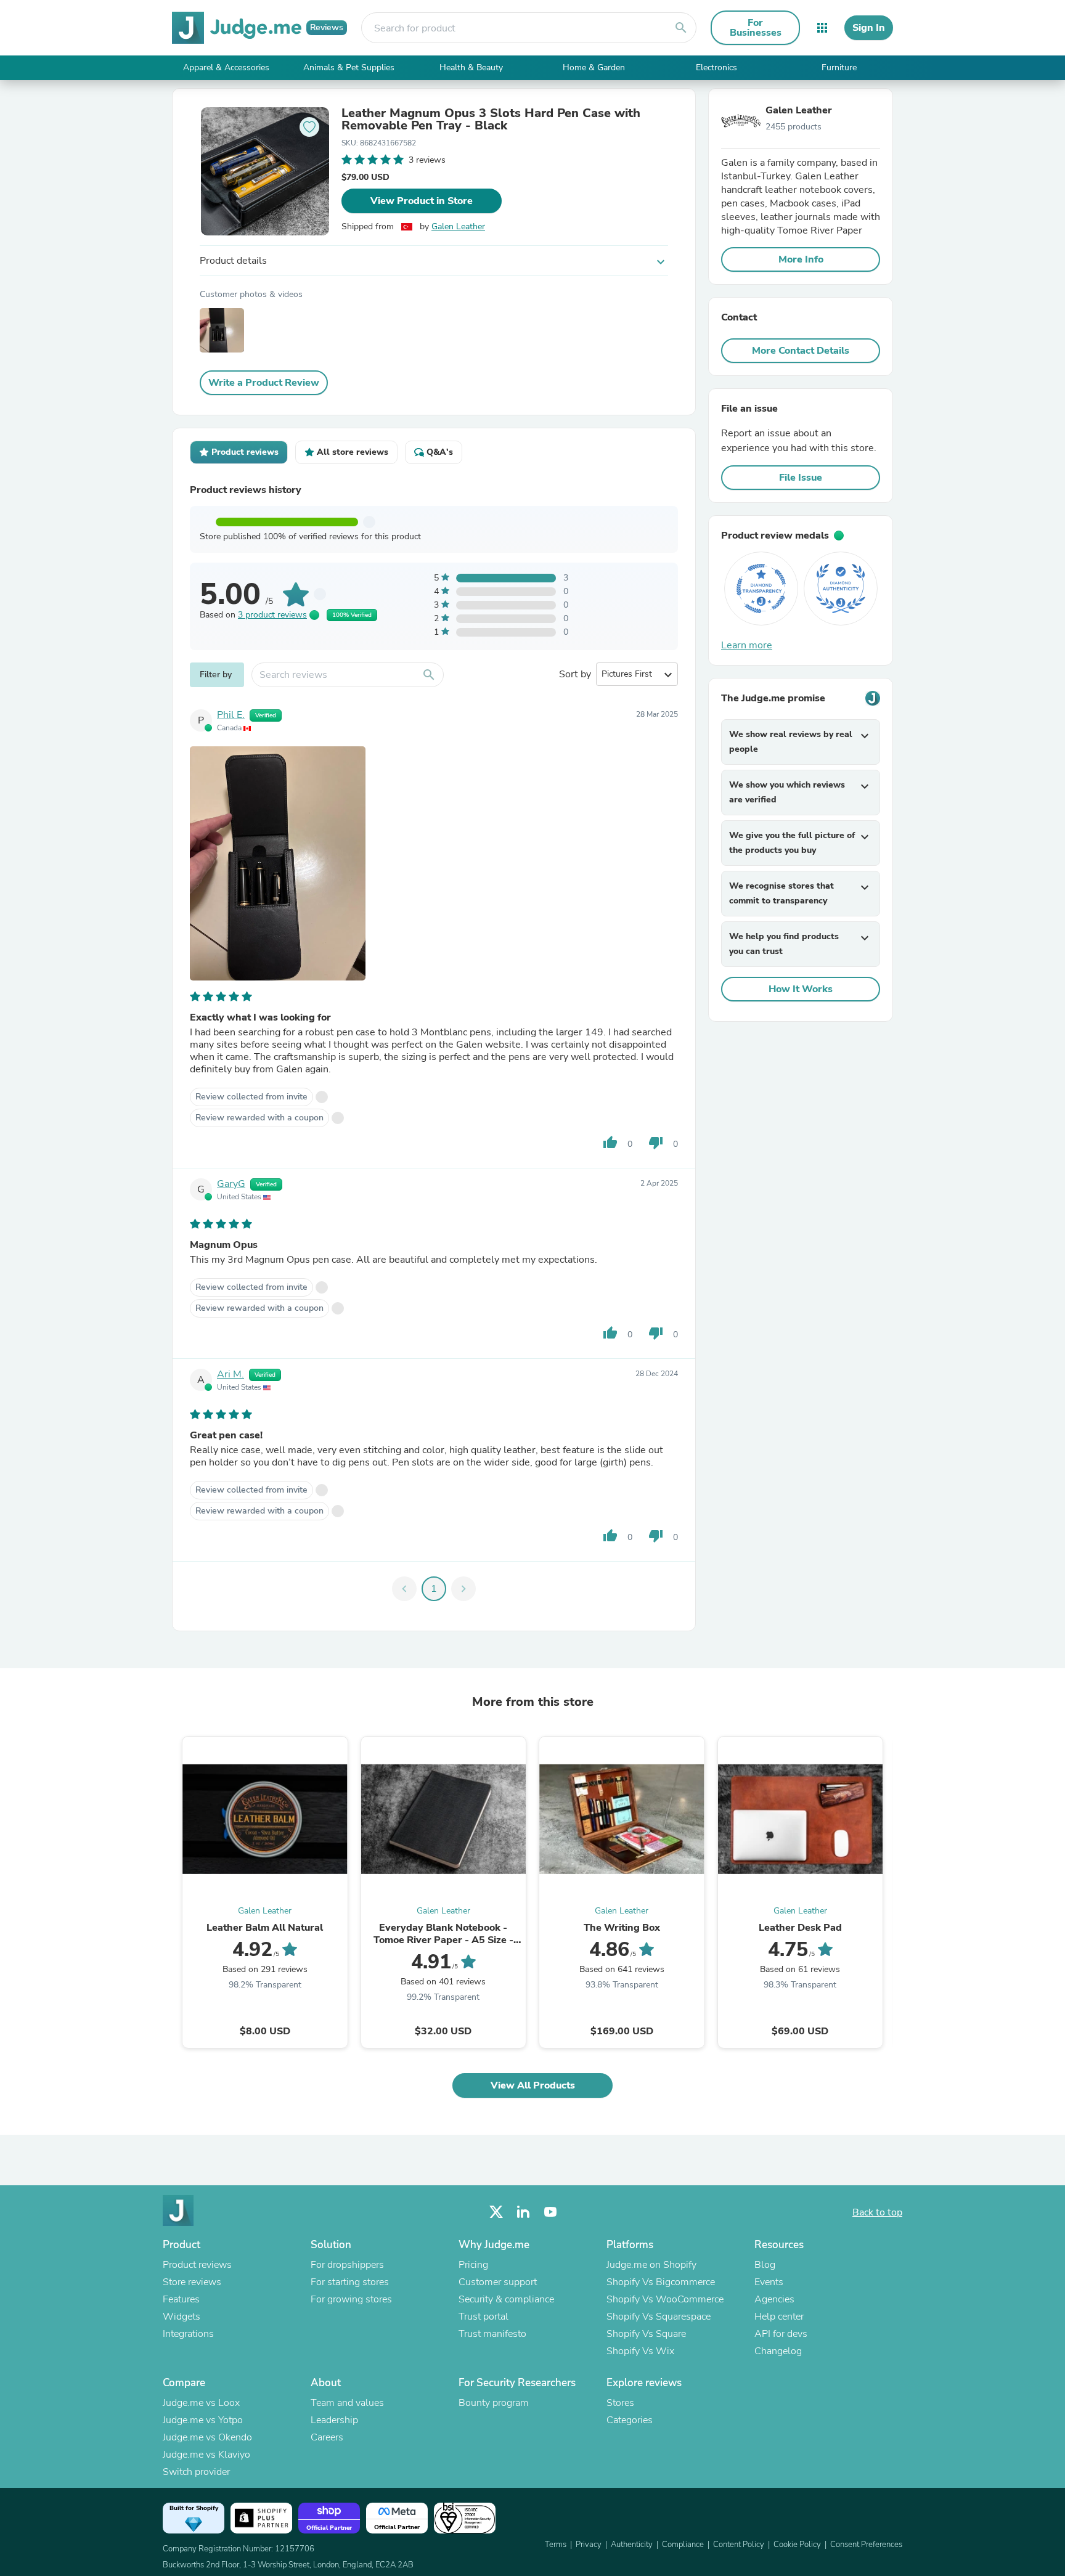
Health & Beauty (471, 67)
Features (181, 2299)
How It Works (801, 989)
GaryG (231, 1184)
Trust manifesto (492, 2334)
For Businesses (756, 28)
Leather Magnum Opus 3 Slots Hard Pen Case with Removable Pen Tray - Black (491, 120)
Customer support (498, 2282)
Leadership (334, 2420)
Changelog (778, 2351)
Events (769, 2282)
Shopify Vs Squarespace (659, 2317)
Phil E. (231, 715)
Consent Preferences (866, 2545)
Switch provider (196, 2472)
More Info (801, 259)
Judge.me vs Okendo (207, 2437)
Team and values (347, 2403)
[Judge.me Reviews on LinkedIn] (523, 2212)
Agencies (774, 2299)
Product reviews (197, 2265)
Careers (327, 2437)
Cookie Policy (797, 2545)
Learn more (747, 645)
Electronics (716, 67)
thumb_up (610, 1143)
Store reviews (192, 2282)
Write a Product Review (264, 383)
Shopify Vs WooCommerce (665, 2299)
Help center (779, 2317)
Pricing (473, 2265)
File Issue (801, 478)
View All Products (533, 2085)
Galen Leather (458, 226)
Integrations (188, 2334)
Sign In (869, 28)
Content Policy (739, 2545)
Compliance (683, 2545)
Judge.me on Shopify (651, 2265)
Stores (620, 2403)
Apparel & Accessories (226, 67)
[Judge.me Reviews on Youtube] (550, 2212)
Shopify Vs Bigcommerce (661, 2282)
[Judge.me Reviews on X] (496, 2212)
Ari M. (231, 1374)
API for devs (781, 2334)
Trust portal (484, 2317)
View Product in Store (422, 201)
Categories (630, 2420)
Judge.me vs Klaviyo (206, 2455)
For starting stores (350, 2282)
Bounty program (494, 2403)
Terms (556, 2545)
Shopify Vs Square (646, 2334)
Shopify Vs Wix (640, 2351)
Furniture (839, 67)
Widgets (182, 2317)
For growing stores (351, 2299)
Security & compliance (506, 2299)
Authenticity (632, 2545)
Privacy (589, 2545)
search (681, 28)
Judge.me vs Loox (201, 2403)
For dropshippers (347, 2265)
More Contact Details (801, 351)
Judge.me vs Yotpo (203, 2420)
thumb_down (656, 1143)
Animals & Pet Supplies (349, 67)
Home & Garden (594, 67)
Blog (765, 2265)
